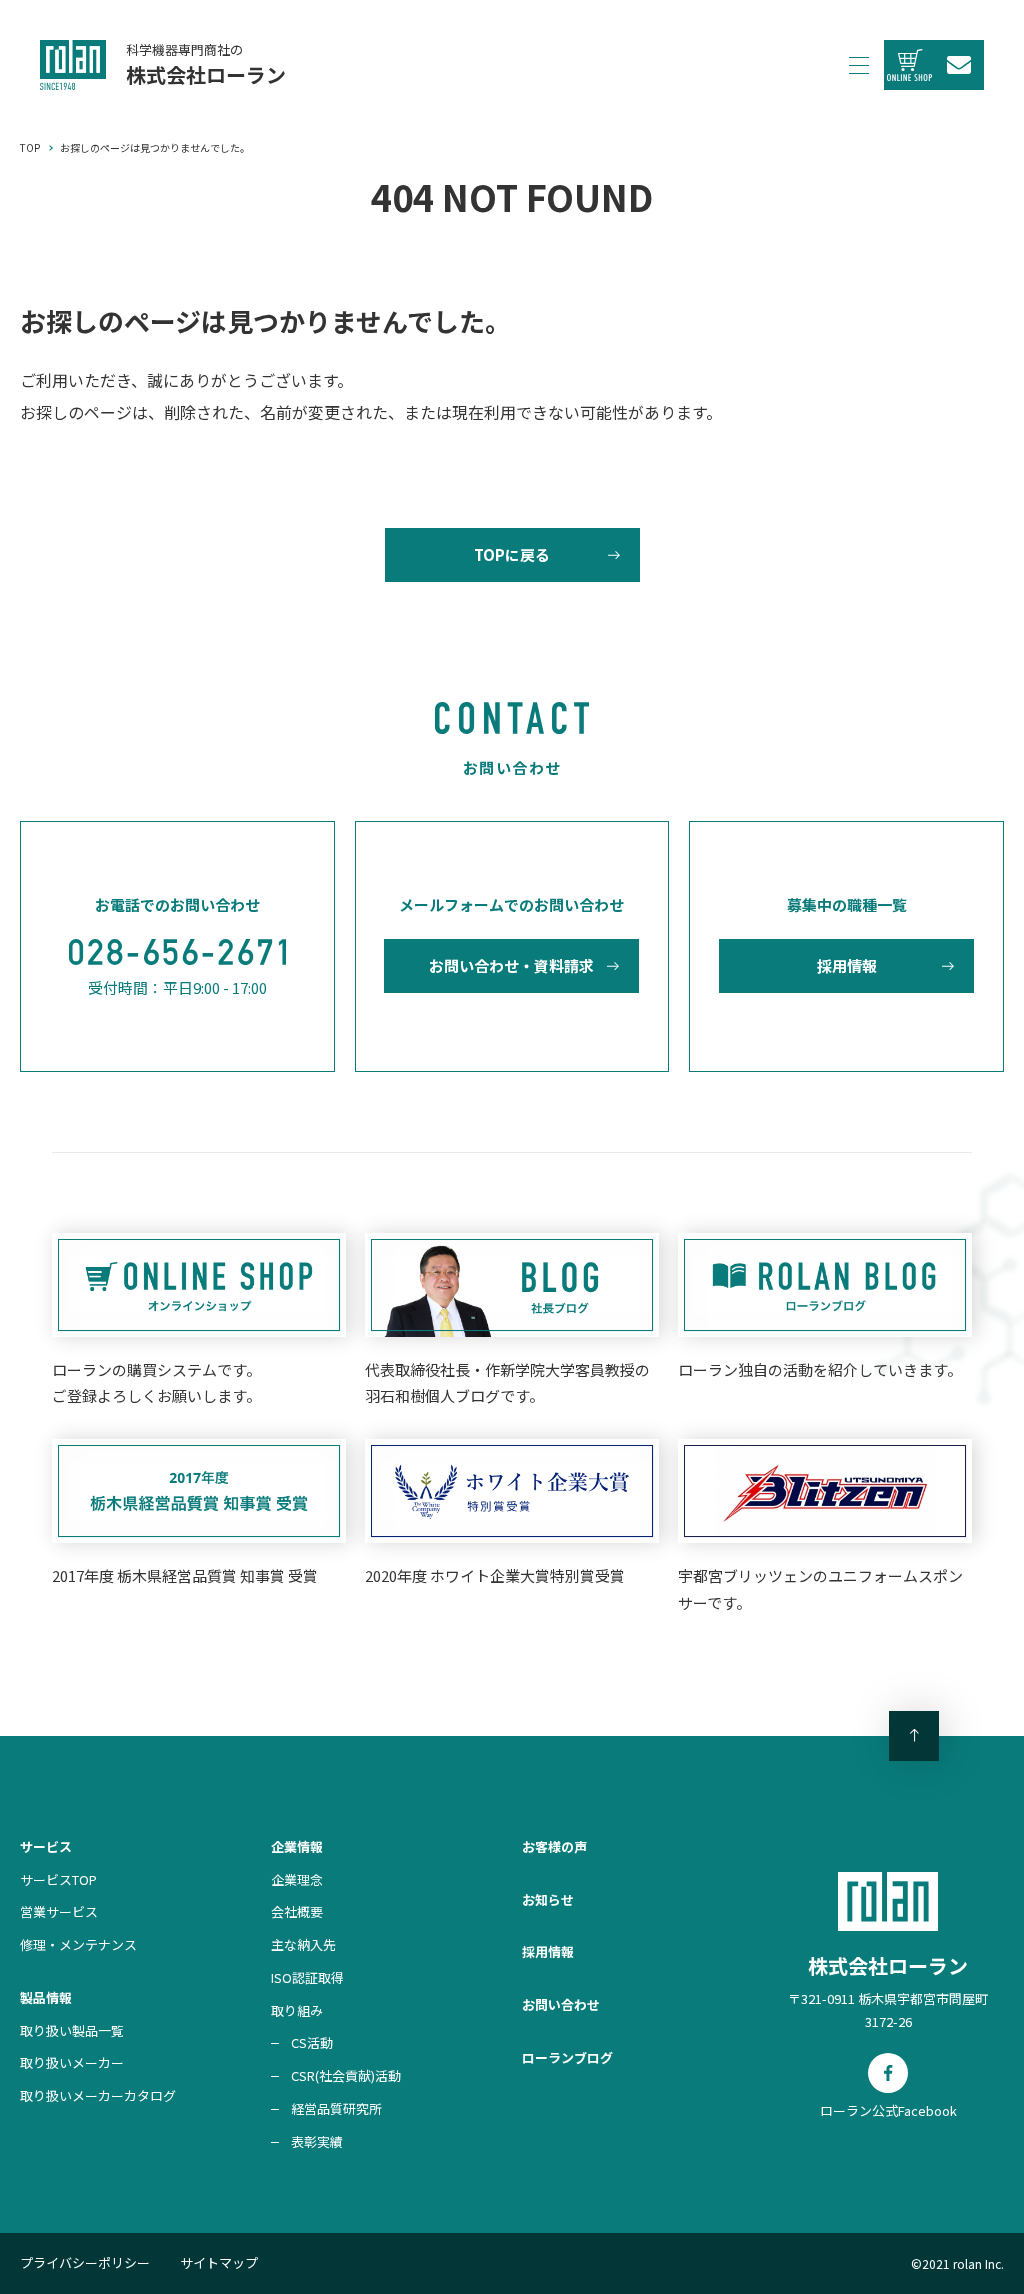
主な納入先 (303, 1944)
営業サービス (59, 1911)
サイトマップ (219, 2262)
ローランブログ (567, 2057)
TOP (30, 147)
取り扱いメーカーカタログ (98, 2095)
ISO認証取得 (307, 1977)
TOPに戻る (512, 554)
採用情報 (847, 965)
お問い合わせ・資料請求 (511, 965)
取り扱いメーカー (72, 2062)
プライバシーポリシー (85, 2262)
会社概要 (297, 1911)
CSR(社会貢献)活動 (346, 2075)
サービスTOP (58, 1879)
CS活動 (312, 2042)
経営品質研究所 (336, 2108)
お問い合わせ (561, 2004)
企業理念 (297, 1879)
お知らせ (548, 1899)
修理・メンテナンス (78, 1944)
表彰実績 (317, 2141)
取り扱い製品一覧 (72, 2030)
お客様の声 (554, 1846)
